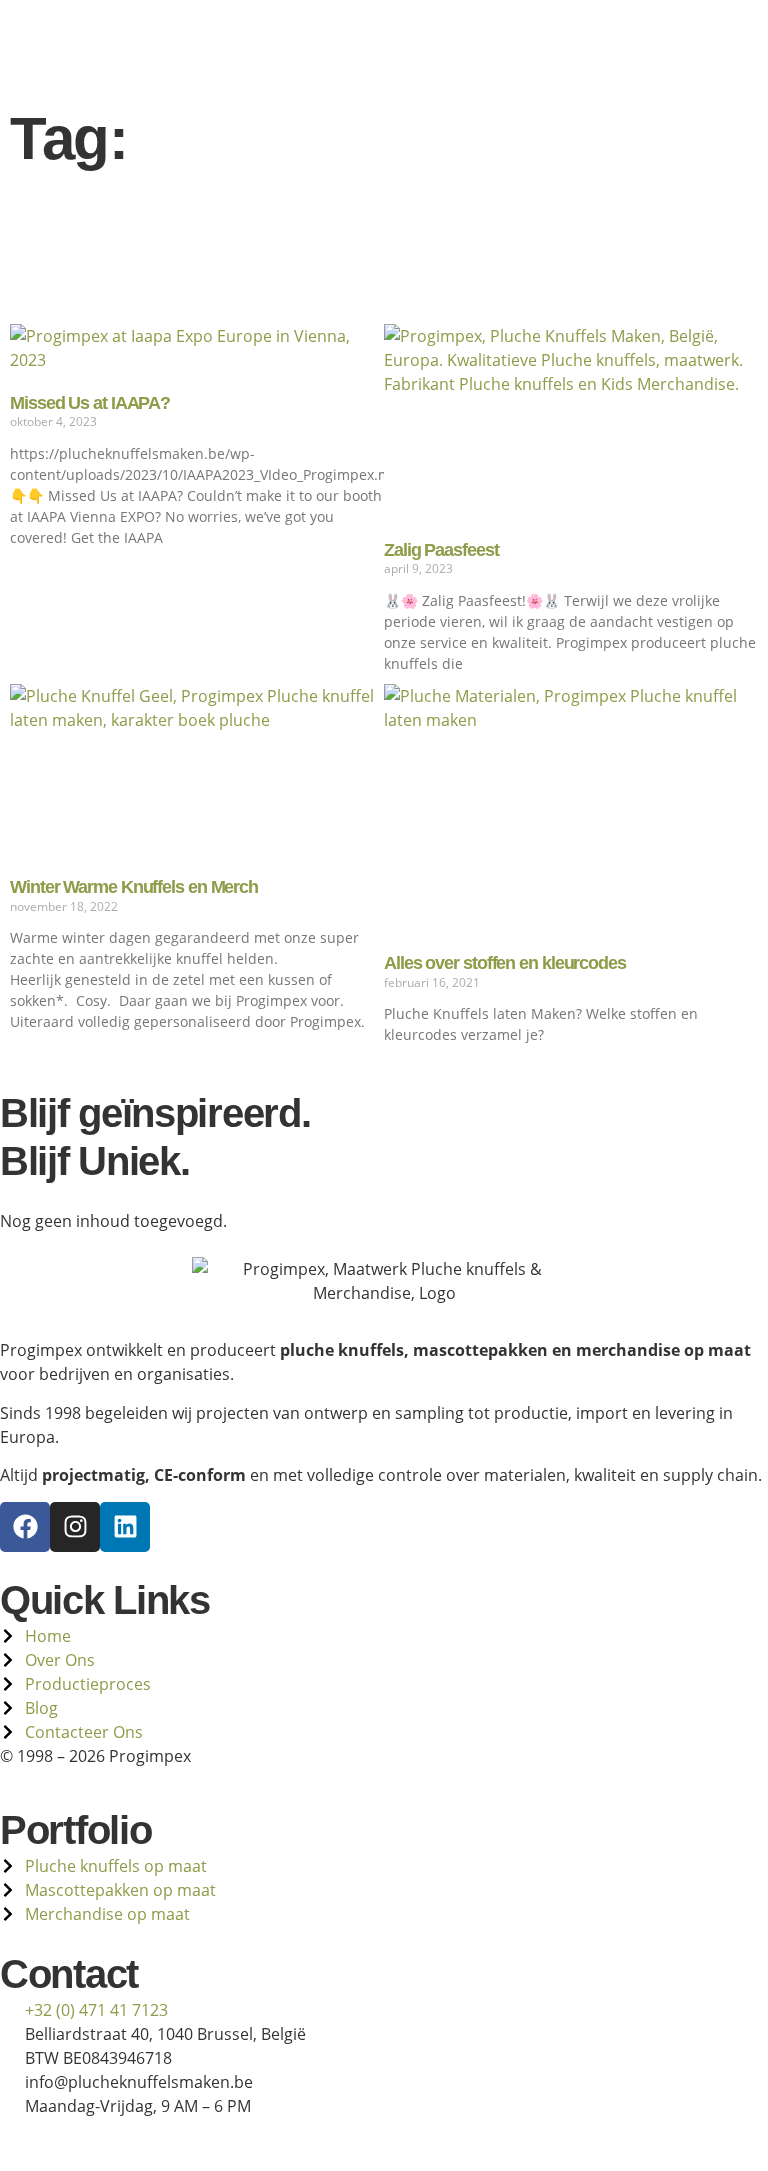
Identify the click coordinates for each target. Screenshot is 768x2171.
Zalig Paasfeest (441, 550)
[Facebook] (25, 1527)
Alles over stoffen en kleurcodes (505, 963)
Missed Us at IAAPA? (90, 403)
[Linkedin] (125, 1527)
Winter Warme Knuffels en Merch (134, 887)
